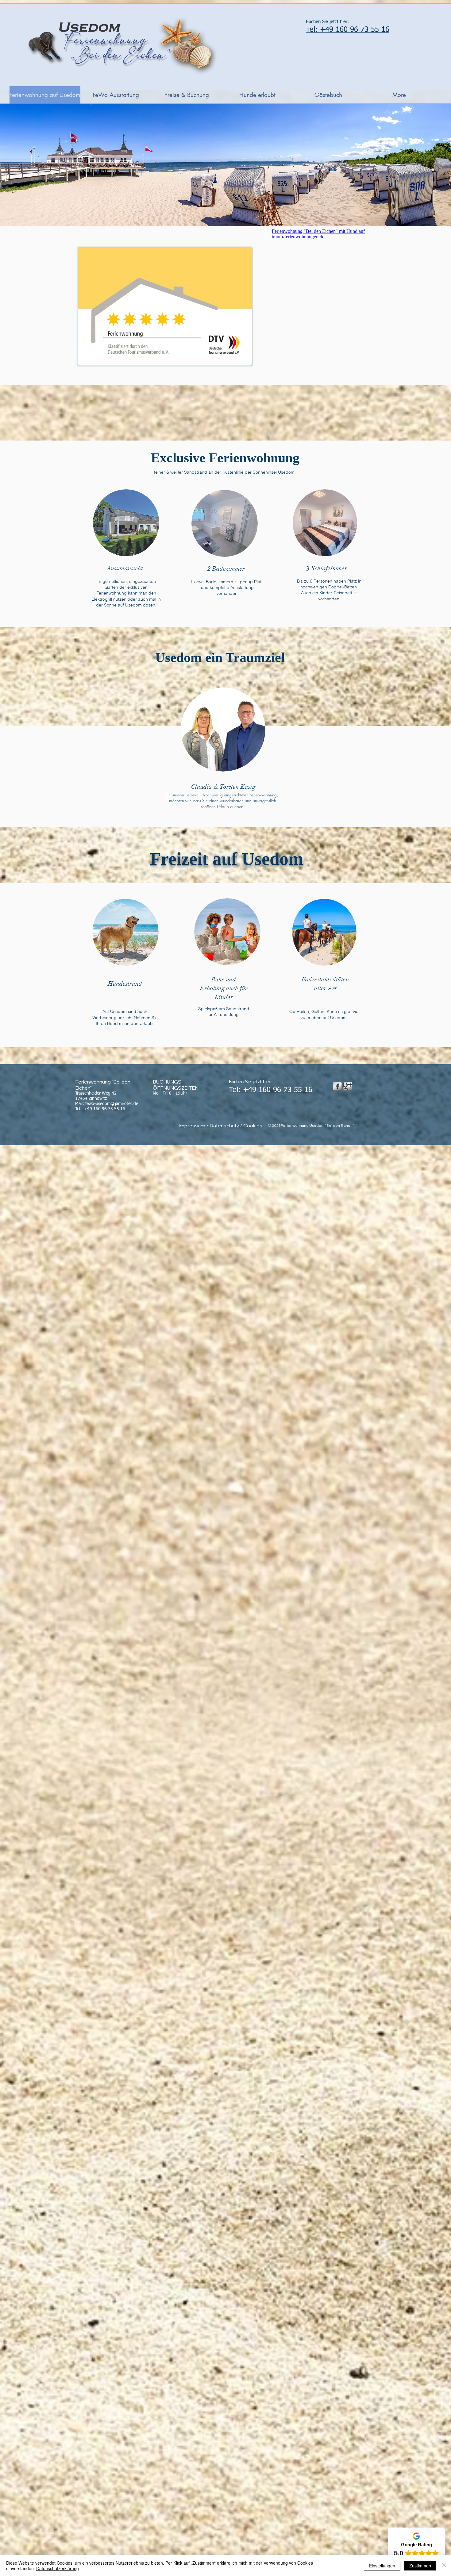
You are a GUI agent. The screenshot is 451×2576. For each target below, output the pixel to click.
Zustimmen (420, 2566)
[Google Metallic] (348, 1086)
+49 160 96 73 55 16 (278, 1090)
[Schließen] (444, 2566)
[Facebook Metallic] (337, 1086)
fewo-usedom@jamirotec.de (112, 1104)
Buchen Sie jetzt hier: (327, 22)
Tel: (236, 1090)
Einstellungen (382, 2566)
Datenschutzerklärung (58, 2568)
